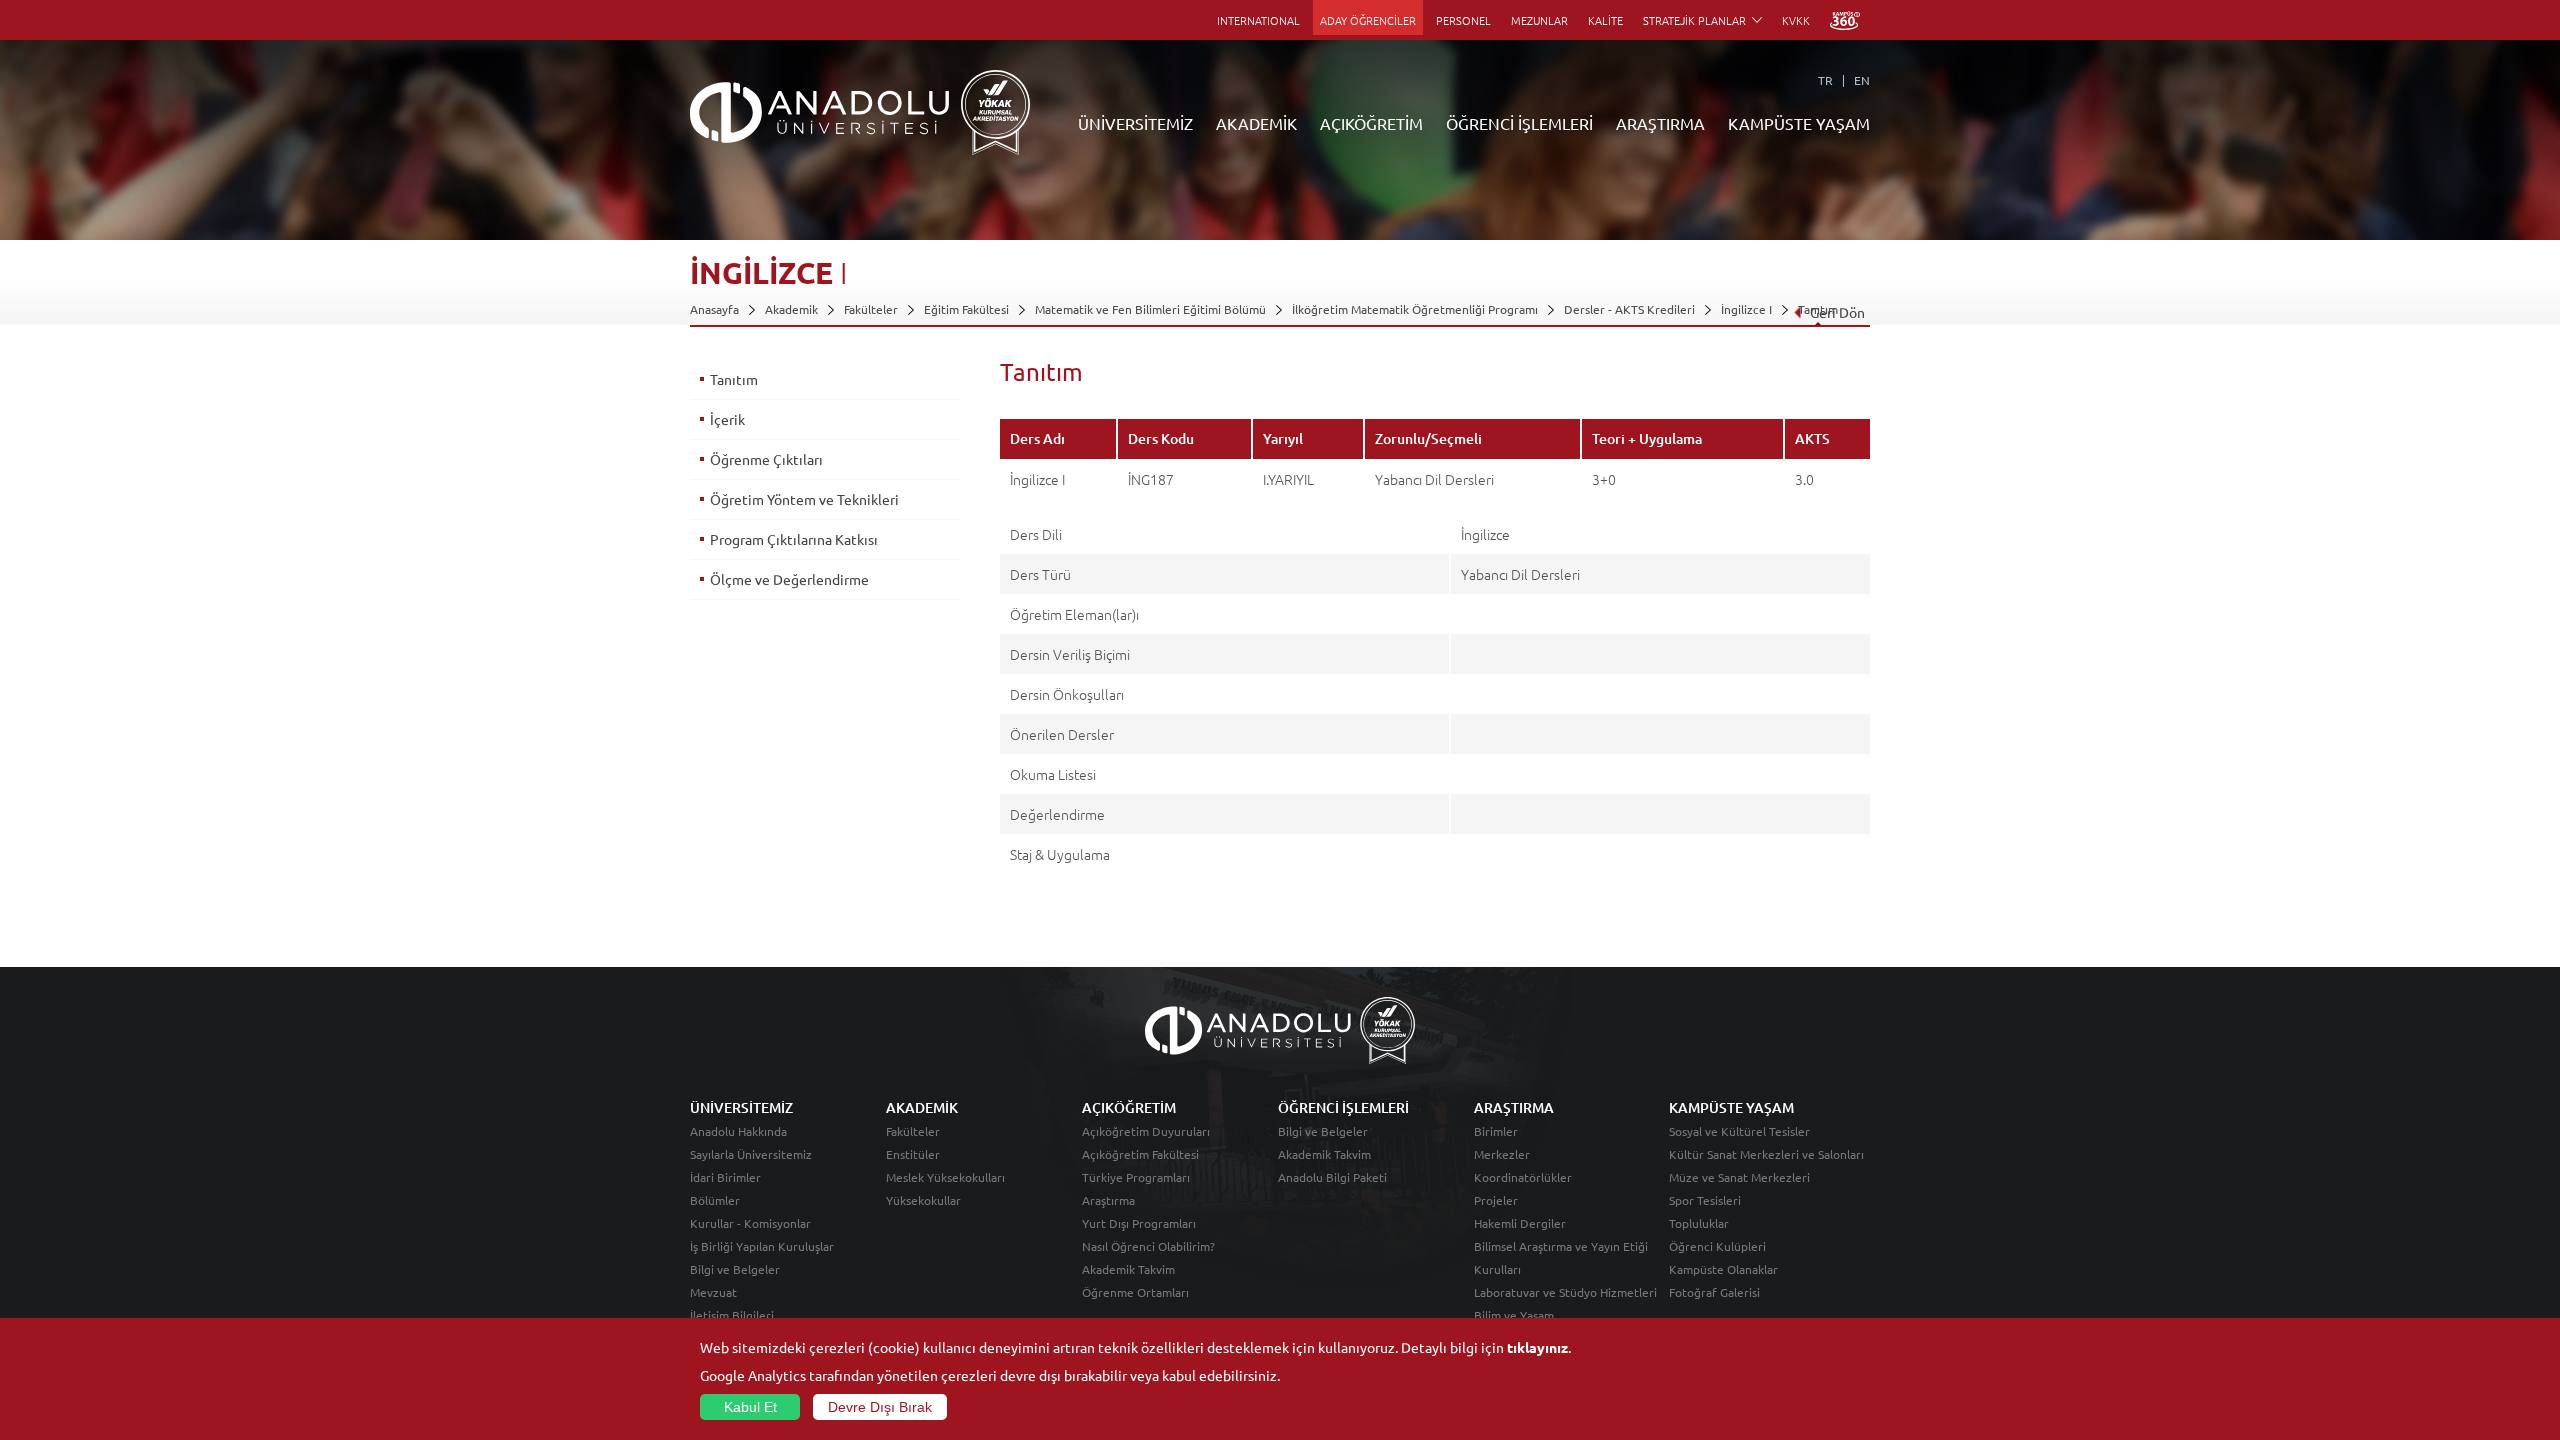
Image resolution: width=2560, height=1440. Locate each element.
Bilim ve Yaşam (1514, 1315)
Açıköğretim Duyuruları (1146, 1131)
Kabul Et (750, 1407)
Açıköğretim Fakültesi (1140, 1154)
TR (1825, 80)
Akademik (791, 309)
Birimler (1496, 1131)
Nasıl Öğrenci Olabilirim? (1148, 1246)
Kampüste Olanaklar (1723, 1269)
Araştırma (1108, 1200)
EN (1862, 80)
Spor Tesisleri (1705, 1200)
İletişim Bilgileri (732, 1315)
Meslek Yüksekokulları (945, 1177)
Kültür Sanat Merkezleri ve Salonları (1766, 1154)
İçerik (727, 419)
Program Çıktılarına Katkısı (794, 539)
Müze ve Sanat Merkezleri (1739, 1177)
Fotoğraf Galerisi (1714, 1292)
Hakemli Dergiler (1520, 1223)
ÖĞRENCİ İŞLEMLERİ (1519, 123)
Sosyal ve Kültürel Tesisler (1739, 1131)
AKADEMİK (1256, 123)
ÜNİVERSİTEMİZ (1135, 123)
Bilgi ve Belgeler (735, 1269)
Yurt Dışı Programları (1139, 1223)
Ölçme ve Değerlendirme (789, 579)
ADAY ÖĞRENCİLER (1368, 20)
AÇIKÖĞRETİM (1371, 123)
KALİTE (1605, 20)
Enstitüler (913, 1154)
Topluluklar (1699, 1223)
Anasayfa (714, 309)
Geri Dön (1837, 312)
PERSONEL (1463, 20)
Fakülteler (871, 309)
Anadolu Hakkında (738, 1131)
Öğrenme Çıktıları (766, 459)
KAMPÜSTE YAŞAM (1799, 123)
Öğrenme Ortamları (1135, 1292)
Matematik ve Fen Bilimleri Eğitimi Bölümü (1150, 309)
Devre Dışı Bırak (880, 1407)
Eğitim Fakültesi (966, 309)
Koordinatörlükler (1523, 1177)
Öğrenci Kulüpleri (1717, 1246)
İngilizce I (1746, 309)
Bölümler (715, 1200)
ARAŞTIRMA (1660, 123)
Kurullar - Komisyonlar (750, 1223)
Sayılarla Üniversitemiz (751, 1154)
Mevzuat (713, 1292)
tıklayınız (1537, 1347)
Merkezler (1502, 1154)
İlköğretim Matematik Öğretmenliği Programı (1415, 309)
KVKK (1796, 20)
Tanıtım (734, 379)
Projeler (1496, 1200)
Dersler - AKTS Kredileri (1629, 309)
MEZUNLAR (1539, 20)
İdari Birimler (725, 1177)
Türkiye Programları (1136, 1177)
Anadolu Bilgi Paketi (1332, 1177)
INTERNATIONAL (1258, 20)
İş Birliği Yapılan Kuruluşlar (762, 1246)
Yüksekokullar (923, 1200)
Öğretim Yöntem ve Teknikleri (804, 499)
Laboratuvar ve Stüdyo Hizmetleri (1565, 1292)
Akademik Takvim (1128, 1269)
